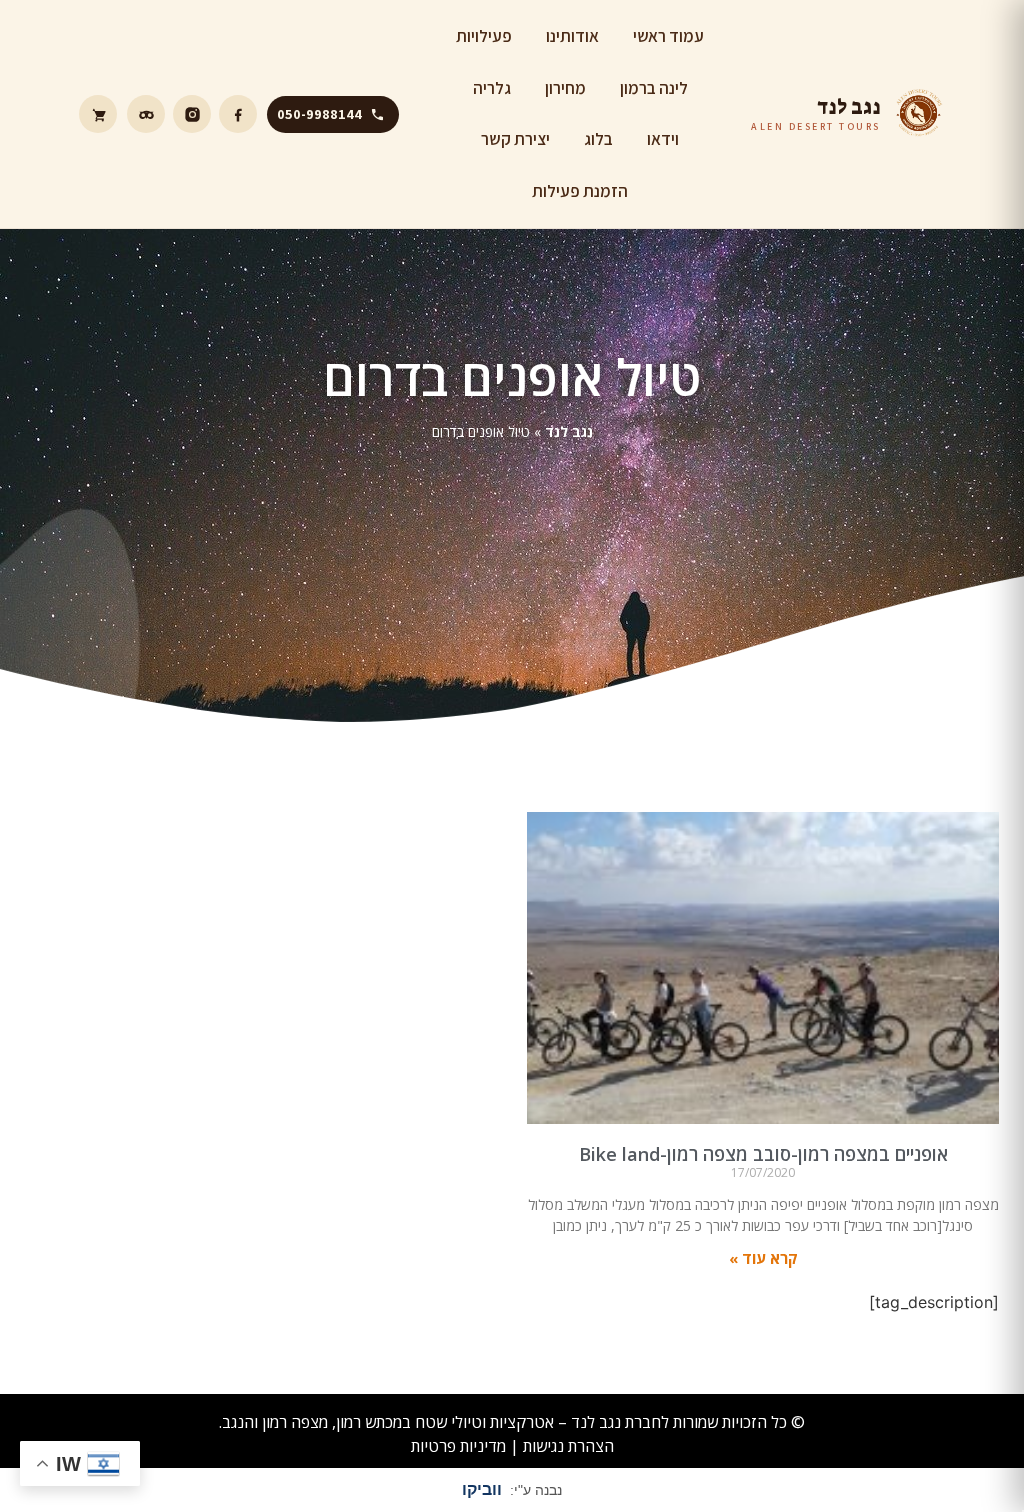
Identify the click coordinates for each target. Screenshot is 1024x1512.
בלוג (598, 139)
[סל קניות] (98, 114)
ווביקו (482, 1489)
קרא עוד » (763, 1258)
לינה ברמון (654, 88)
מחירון (565, 88)
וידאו (663, 139)
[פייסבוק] (238, 114)
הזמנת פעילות (580, 191)
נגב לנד (569, 431)
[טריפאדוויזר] (146, 114)
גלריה (492, 88)
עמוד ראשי (668, 36)
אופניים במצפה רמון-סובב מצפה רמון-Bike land (763, 1154)
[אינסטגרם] (192, 114)
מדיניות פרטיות (458, 1446)
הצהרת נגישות (568, 1446)
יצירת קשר (515, 139)
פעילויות (484, 36)
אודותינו (572, 36)
